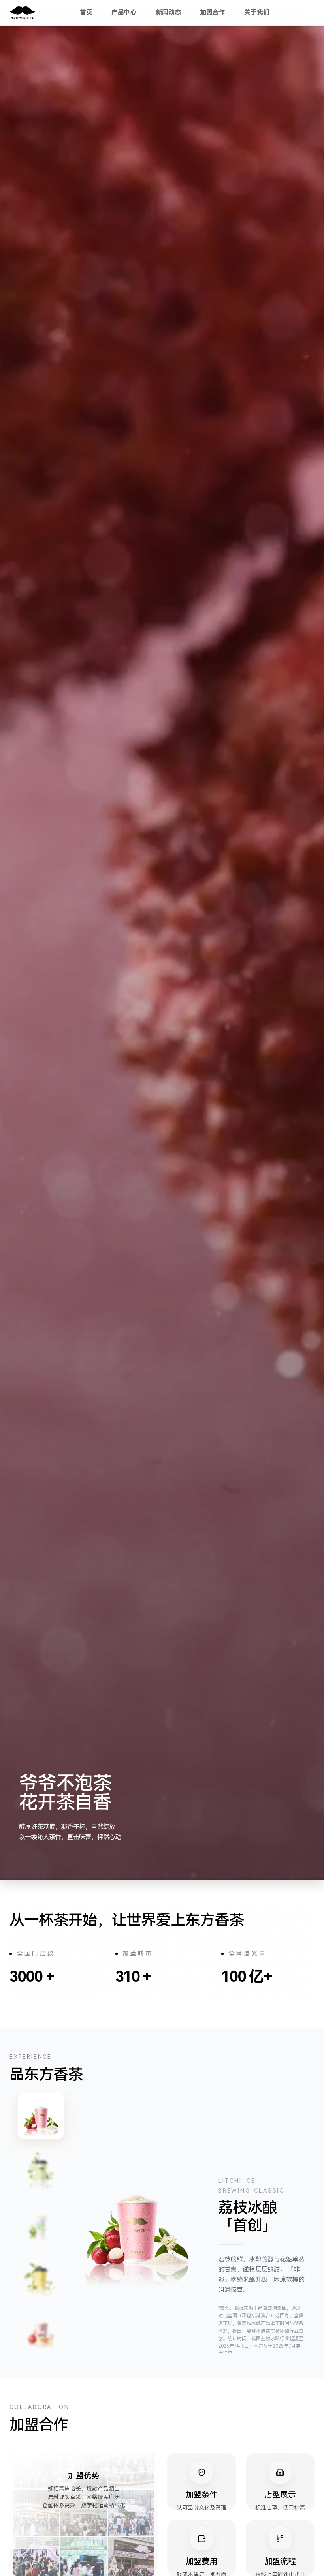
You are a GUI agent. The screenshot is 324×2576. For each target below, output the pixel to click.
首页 (86, 12)
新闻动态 (168, 12)
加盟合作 (213, 12)
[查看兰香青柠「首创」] (41, 2223)
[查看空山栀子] (41, 2169)
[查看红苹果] (41, 2330)
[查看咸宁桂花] (41, 2277)
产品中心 (124, 12)
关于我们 (257, 12)
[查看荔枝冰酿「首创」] (41, 2116)
